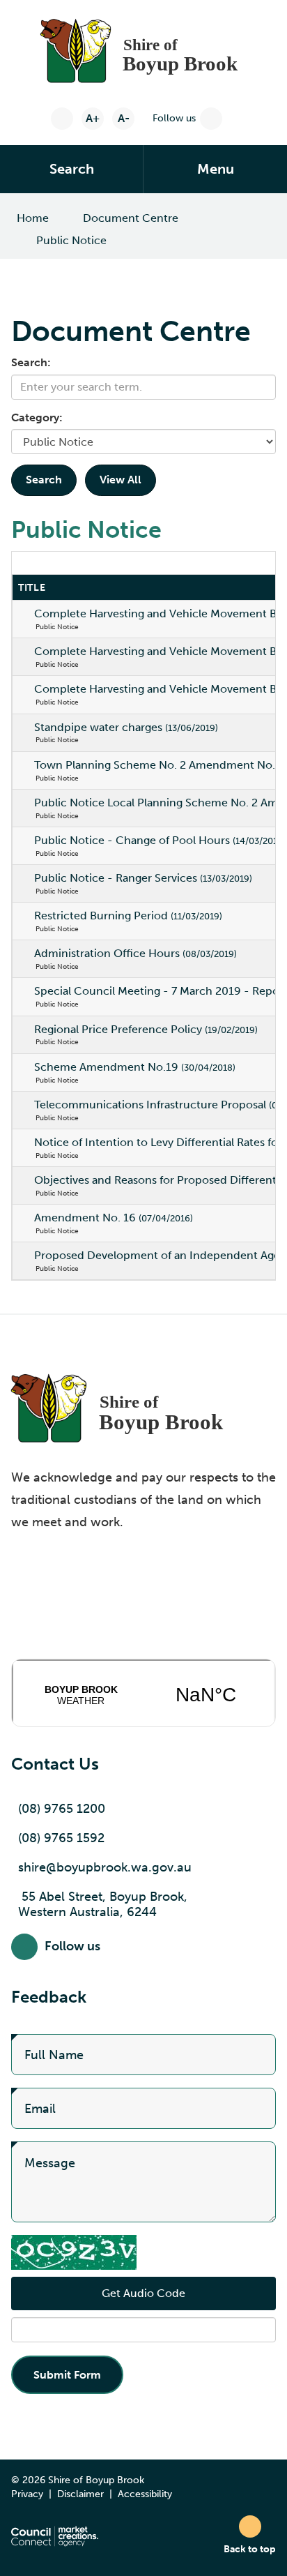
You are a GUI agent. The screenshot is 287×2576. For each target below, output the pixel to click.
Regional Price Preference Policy (146, 1029)
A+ (93, 118)
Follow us (174, 118)
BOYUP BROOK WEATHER (143, 1693)
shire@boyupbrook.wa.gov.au (105, 1867)
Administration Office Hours (135, 953)
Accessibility (145, 2494)
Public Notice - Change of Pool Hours (160, 840)
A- (124, 118)
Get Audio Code (143, 2293)
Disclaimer (80, 2494)
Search (72, 169)
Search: (31, 362)
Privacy (27, 2494)
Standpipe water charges (126, 727)
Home (33, 218)
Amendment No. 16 (114, 1218)
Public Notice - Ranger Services (143, 878)
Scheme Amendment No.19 (135, 1067)
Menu (216, 169)
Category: (37, 417)
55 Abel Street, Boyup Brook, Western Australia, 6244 (103, 1904)
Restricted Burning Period (128, 916)
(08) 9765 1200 (62, 1809)
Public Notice (71, 240)
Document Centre (131, 218)
